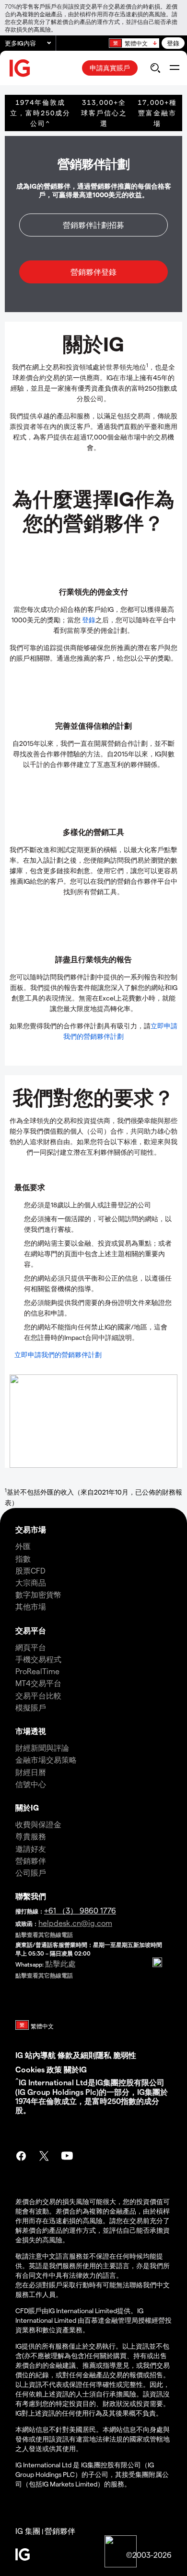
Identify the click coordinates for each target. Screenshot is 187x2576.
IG (19, 2055)
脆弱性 (125, 2055)
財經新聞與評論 (42, 1748)
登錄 (173, 43)
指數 (23, 1558)
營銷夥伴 (31, 1861)
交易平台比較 (38, 1695)
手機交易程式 (38, 1659)
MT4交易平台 (38, 1683)
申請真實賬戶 (110, 68)
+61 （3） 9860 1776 (80, 1910)
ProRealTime (37, 1671)
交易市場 (31, 1529)
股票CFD (30, 1570)
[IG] (20, 68)
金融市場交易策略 (46, 1760)
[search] (155, 68)
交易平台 (31, 1630)
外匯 (23, 1546)
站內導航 (40, 2055)
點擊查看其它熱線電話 (44, 1935)
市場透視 (31, 1731)
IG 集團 (28, 2531)
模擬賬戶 (31, 1707)
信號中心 (31, 1784)
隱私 (104, 2055)
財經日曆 (31, 1772)
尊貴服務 (31, 1836)
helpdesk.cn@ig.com (75, 1923)
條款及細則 (77, 2055)
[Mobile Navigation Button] (174, 68)
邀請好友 (31, 1849)
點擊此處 (60, 1963)
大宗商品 (31, 1582)
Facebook (21, 2157)
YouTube (67, 2157)
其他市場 (31, 1606)
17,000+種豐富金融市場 (157, 113)
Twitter (44, 2157)
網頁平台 (31, 1647)
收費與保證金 (38, 1824)
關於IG (27, 1807)
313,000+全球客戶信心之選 (104, 113)
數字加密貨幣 (38, 1594)
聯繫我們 (31, 1896)
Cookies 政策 (39, 2069)
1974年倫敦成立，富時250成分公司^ (40, 113)
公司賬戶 (31, 1873)
